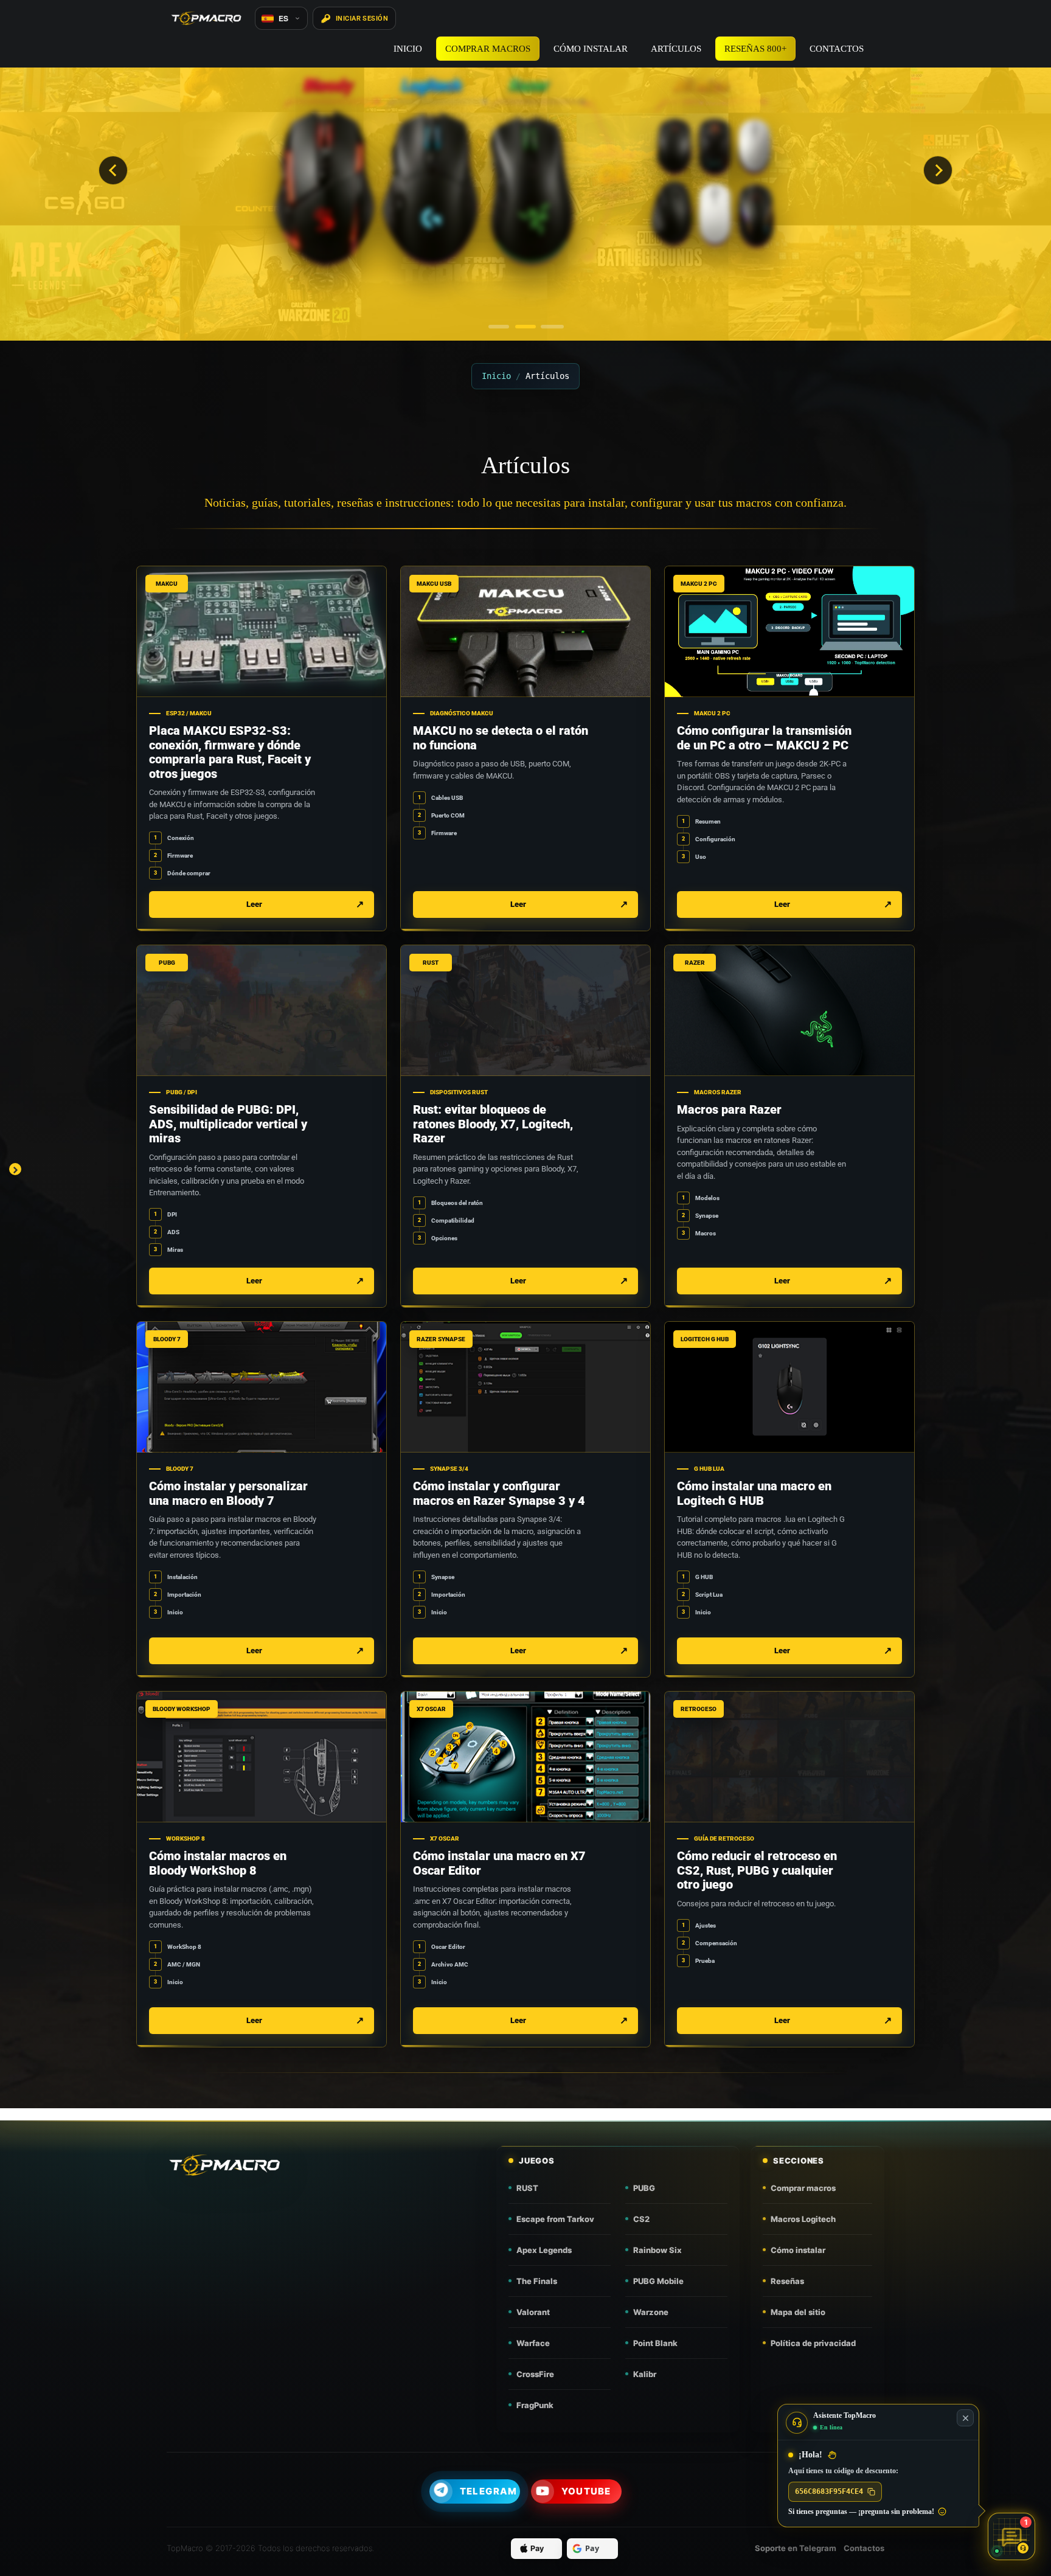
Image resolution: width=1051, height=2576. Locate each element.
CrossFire (535, 2374)
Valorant (533, 2312)
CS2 (641, 2219)
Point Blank (655, 2343)
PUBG (644, 2188)
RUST (527, 2188)
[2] (525, 327)
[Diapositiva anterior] (113, 170)
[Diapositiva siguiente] (938, 170)
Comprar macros (488, 49)
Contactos (837, 49)
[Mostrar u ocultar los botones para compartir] (15, 1169)
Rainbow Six (657, 2250)
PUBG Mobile (658, 2281)
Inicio (408, 49)
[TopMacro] (258, 2165)
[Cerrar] (965, 2418)
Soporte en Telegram (796, 2548)
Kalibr (645, 2374)
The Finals (537, 2281)
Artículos (676, 49)
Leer (254, 904)
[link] (262, 748)
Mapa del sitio (798, 2312)
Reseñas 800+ (755, 49)
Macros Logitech (803, 2219)
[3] (552, 327)
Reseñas (787, 2281)
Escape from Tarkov (555, 2219)
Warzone (651, 2312)
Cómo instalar (591, 49)
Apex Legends (544, 2250)
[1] (499, 327)
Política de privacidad (813, 2343)
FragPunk (535, 2405)
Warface (533, 2343)
